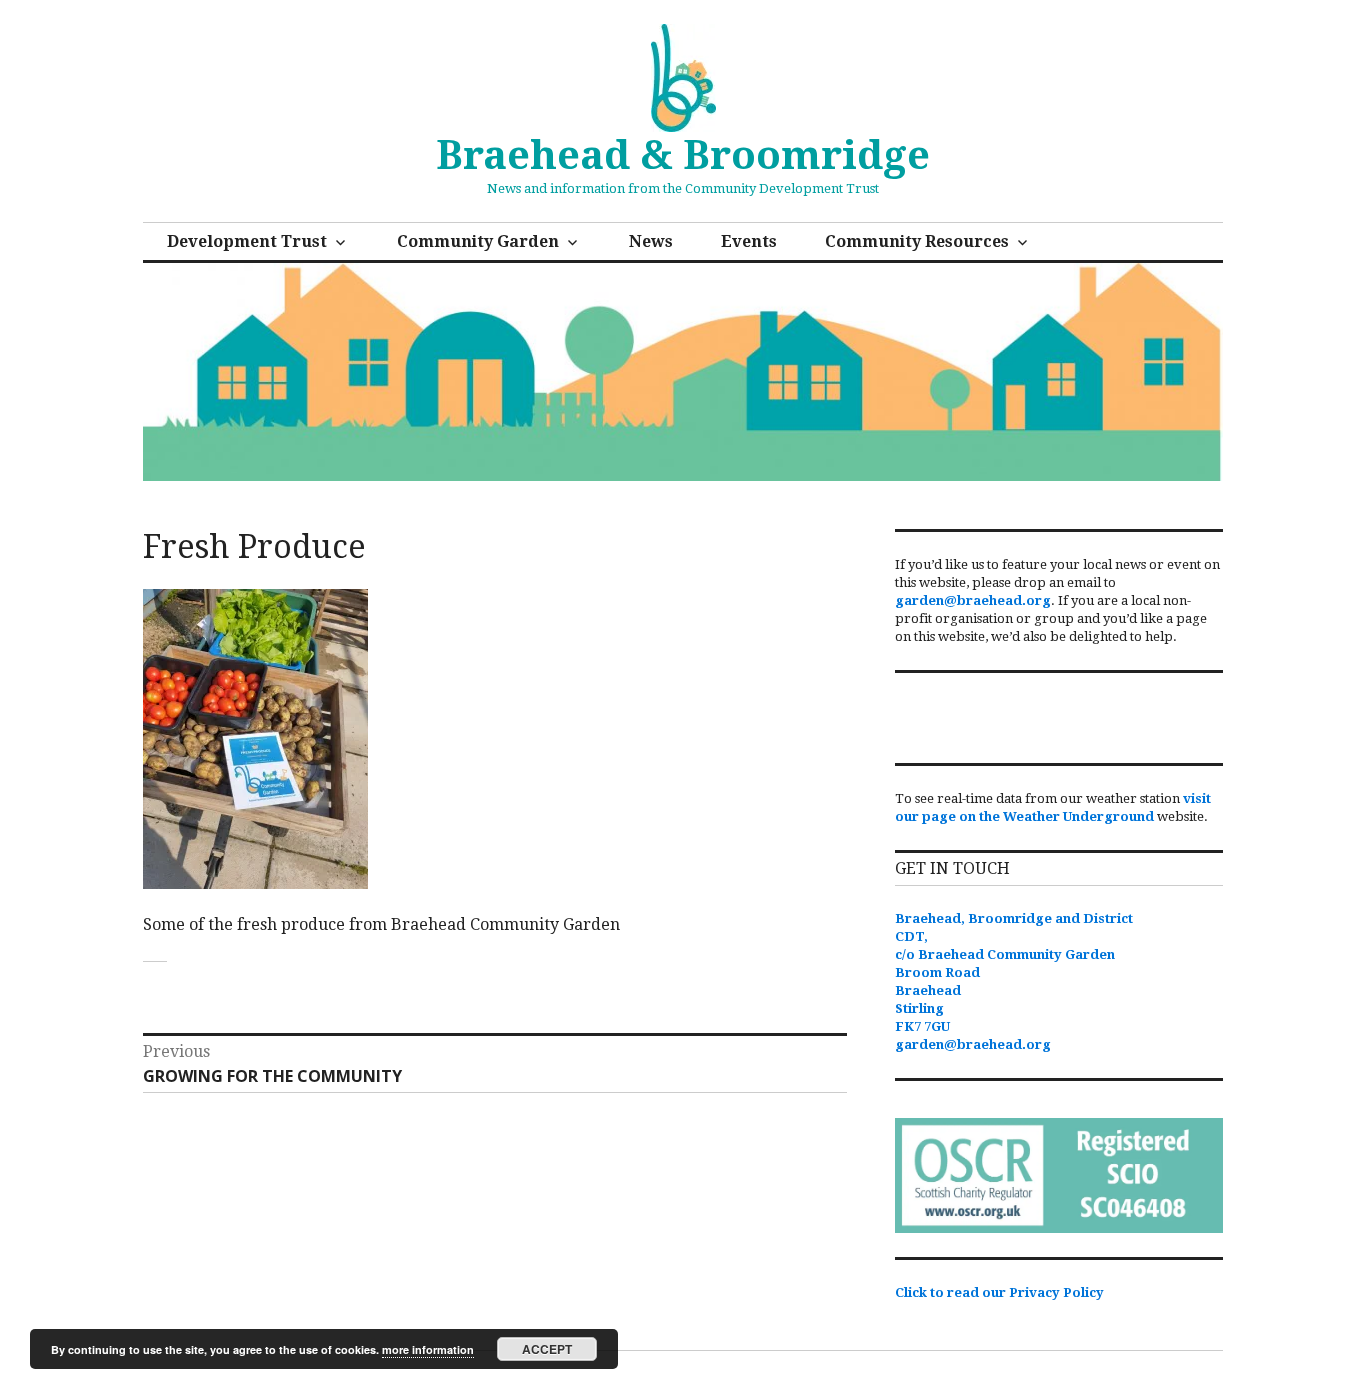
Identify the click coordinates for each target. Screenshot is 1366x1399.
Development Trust (247, 241)
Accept (547, 1349)
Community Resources (917, 241)
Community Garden (478, 241)
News (651, 241)
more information (428, 1349)
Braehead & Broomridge (683, 155)
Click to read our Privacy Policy (999, 1292)
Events (749, 241)
